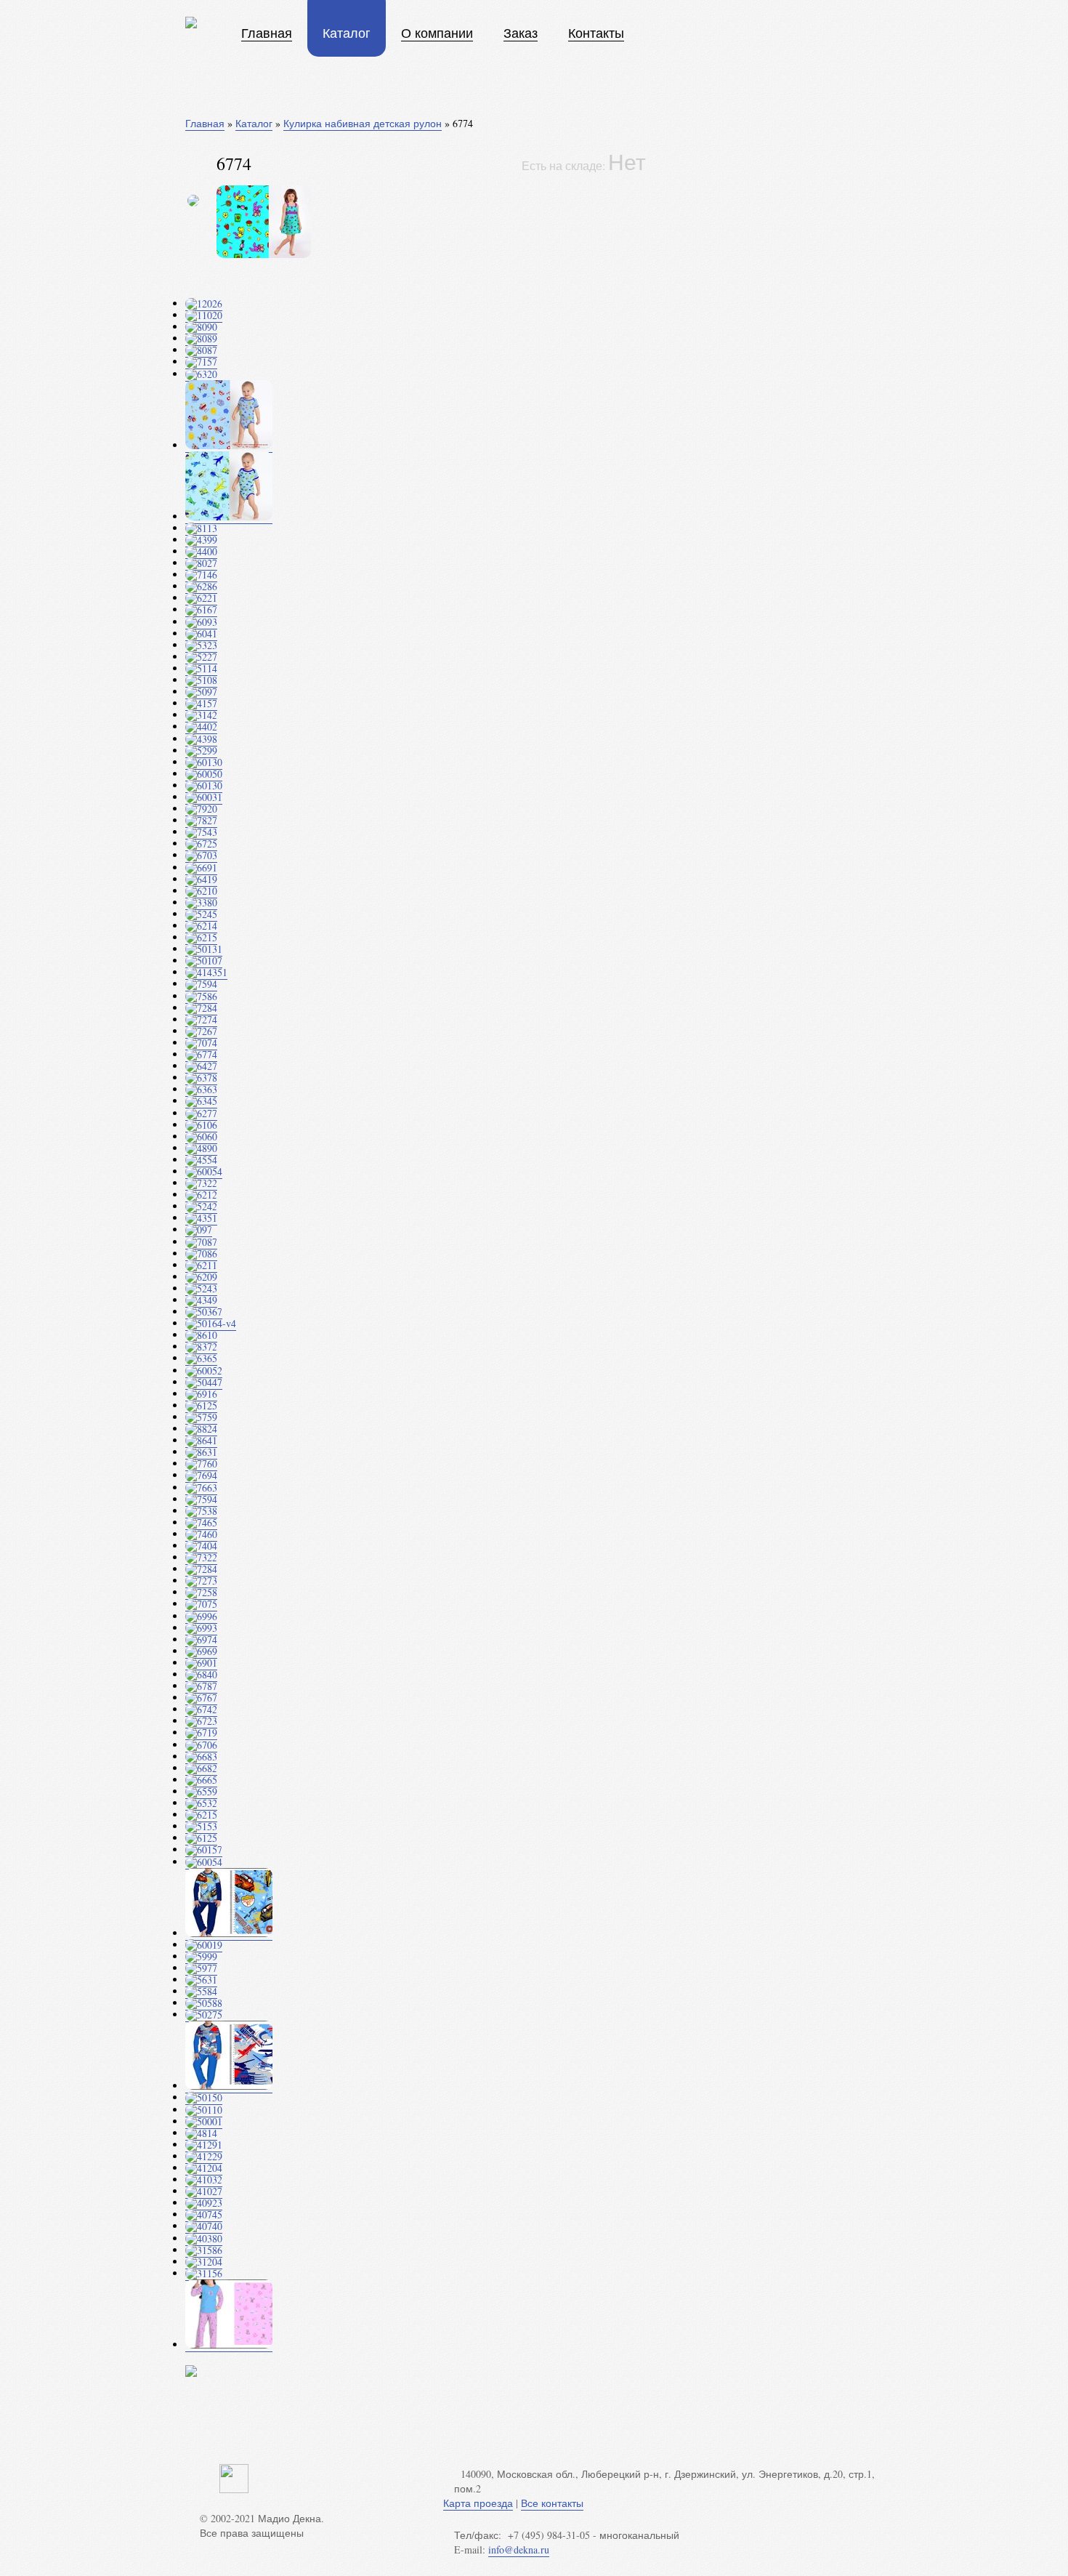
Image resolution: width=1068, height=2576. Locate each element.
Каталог (347, 33)
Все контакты (552, 2503)
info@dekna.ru (519, 2549)
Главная (267, 33)
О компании (437, 33)
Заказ (521, 33)
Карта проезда (478, 2503)
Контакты (596, 33)
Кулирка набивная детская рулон (363, 123)
